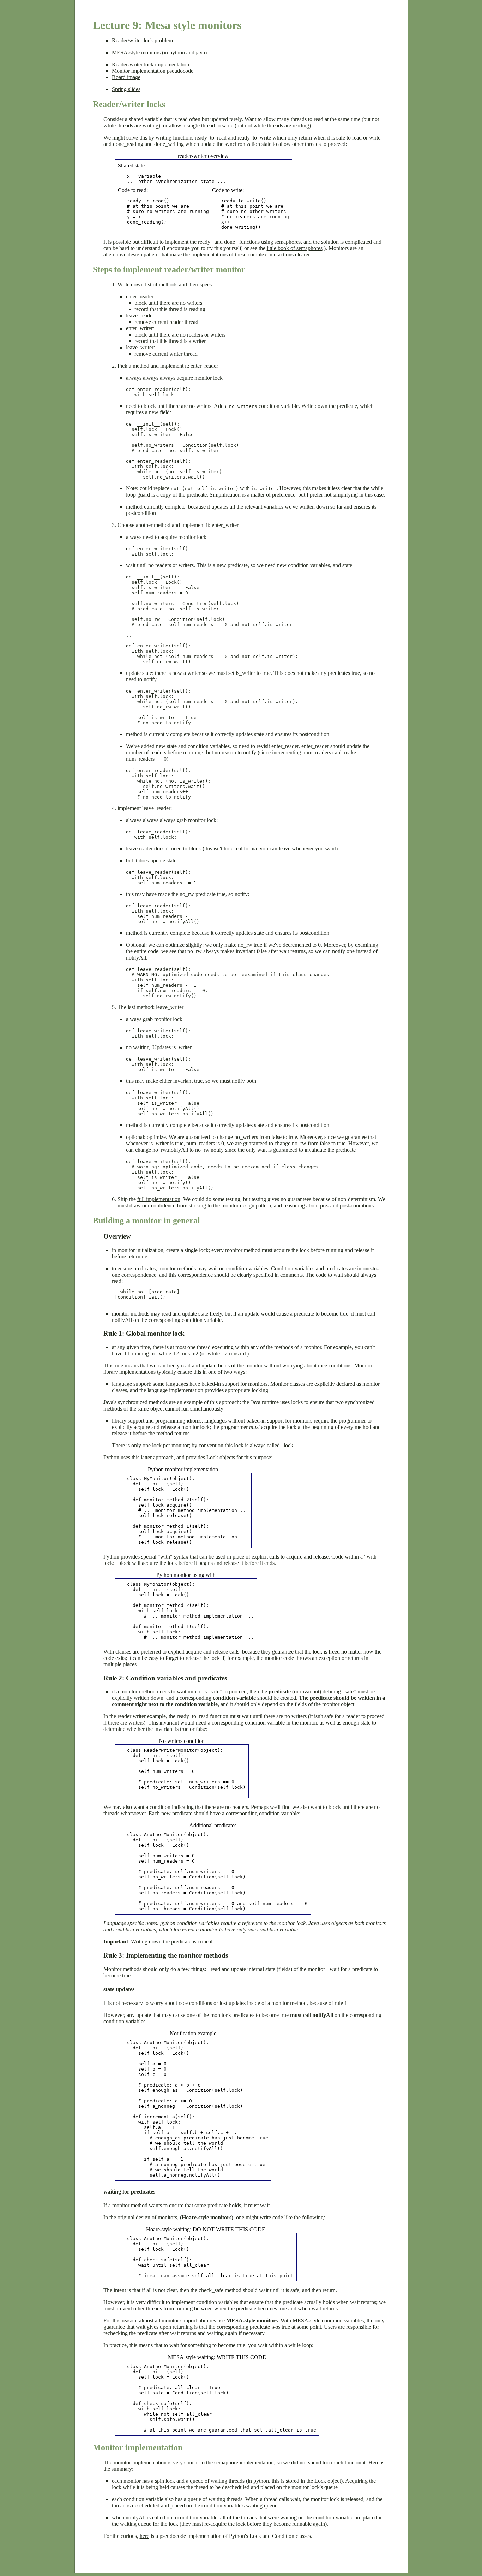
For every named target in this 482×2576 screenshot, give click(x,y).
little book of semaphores (295, 248)
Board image (126, 77)
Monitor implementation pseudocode (153, 71)
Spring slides (126, 89)
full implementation (159, 1199)
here (144, 2536)
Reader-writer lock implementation (150, 64)
